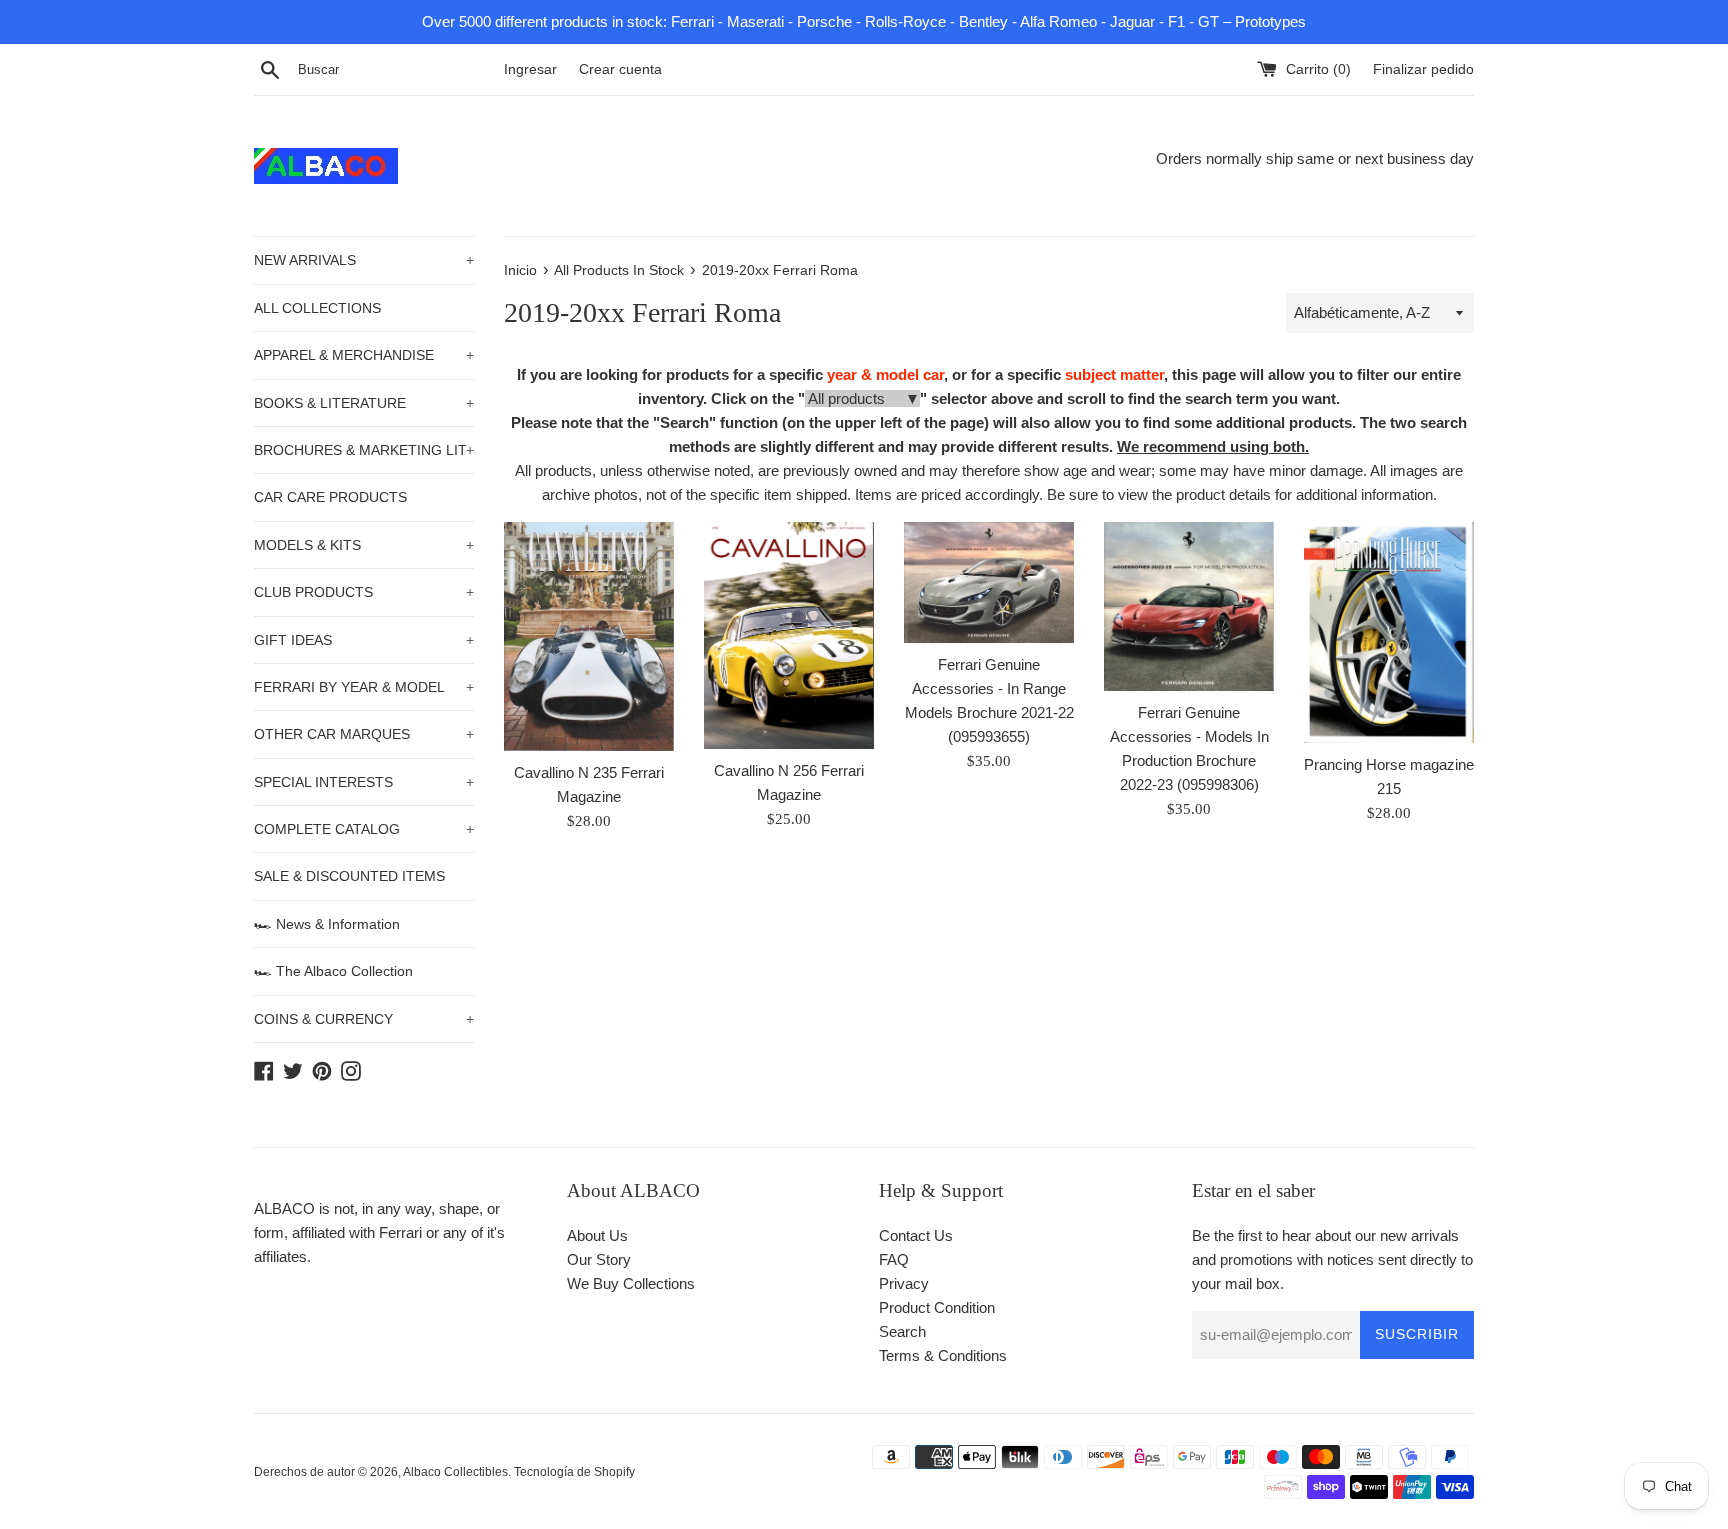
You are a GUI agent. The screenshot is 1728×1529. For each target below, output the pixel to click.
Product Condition (937, 1307)
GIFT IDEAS (364, 640)
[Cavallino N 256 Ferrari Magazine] (789, 635)
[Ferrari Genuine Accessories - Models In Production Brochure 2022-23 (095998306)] (1189, 606)
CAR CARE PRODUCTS (330, 497)
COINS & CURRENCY (364, 1019)
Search (902, 1331)
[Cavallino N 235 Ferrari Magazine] (589, 636)
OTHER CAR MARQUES (364, 734)
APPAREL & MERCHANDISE (364, 355)
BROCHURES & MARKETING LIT (364, 450)
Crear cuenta (620, 69)
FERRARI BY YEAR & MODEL (364, 687)
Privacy (904, 1283)
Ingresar (530, 69)
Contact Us (916, 1235)
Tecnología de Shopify (574, 1472)
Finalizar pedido (1423, 69)
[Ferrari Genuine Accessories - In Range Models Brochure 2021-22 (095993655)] (989, 582)
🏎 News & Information (327, 924)
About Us (597, 1235)
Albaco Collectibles (455, 1472)
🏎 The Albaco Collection (333, 971)
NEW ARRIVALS (364, 260)
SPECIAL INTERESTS (364, 782)
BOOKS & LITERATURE (364, 403)
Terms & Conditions (943, 1355)
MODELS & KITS (364, 545)
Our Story (599, 1259)
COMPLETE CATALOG (364, 829)
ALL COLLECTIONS (317, 308)
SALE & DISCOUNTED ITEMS (349, 876)
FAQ (894, 1259)
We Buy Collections (631, 1283)
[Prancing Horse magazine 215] (1389, 632)
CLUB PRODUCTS (364, 592)
